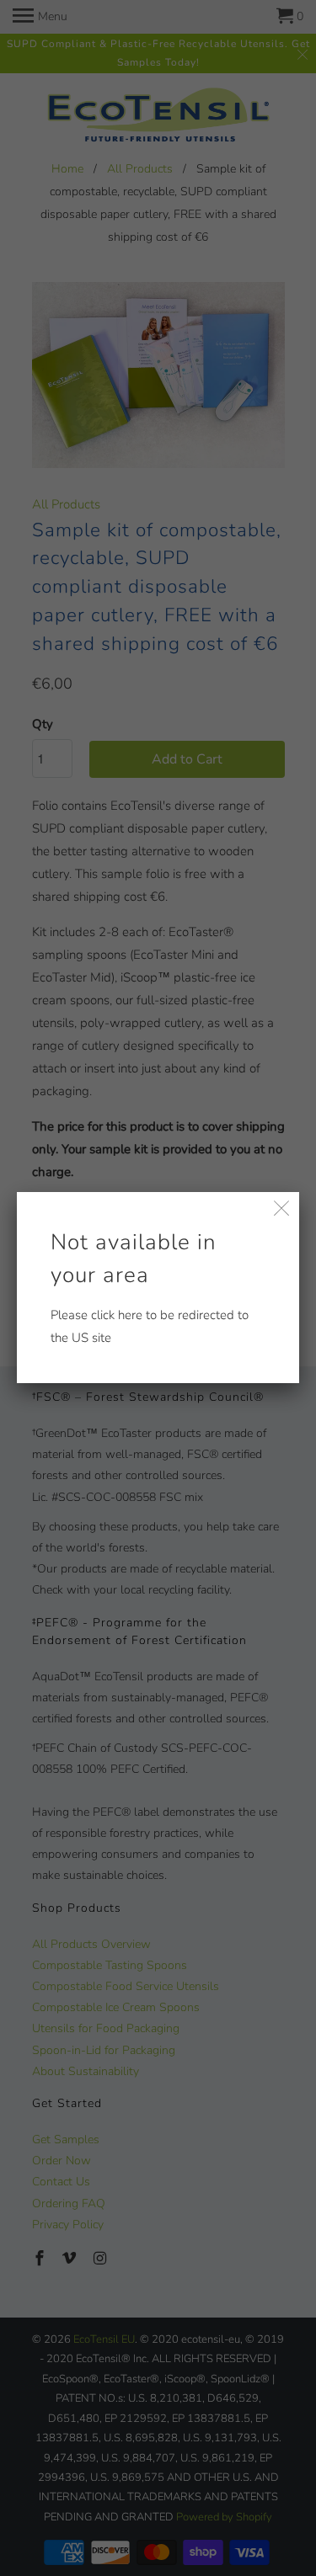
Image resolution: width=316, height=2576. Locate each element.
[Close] (282, 1209)
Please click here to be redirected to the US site (150, 1287)
